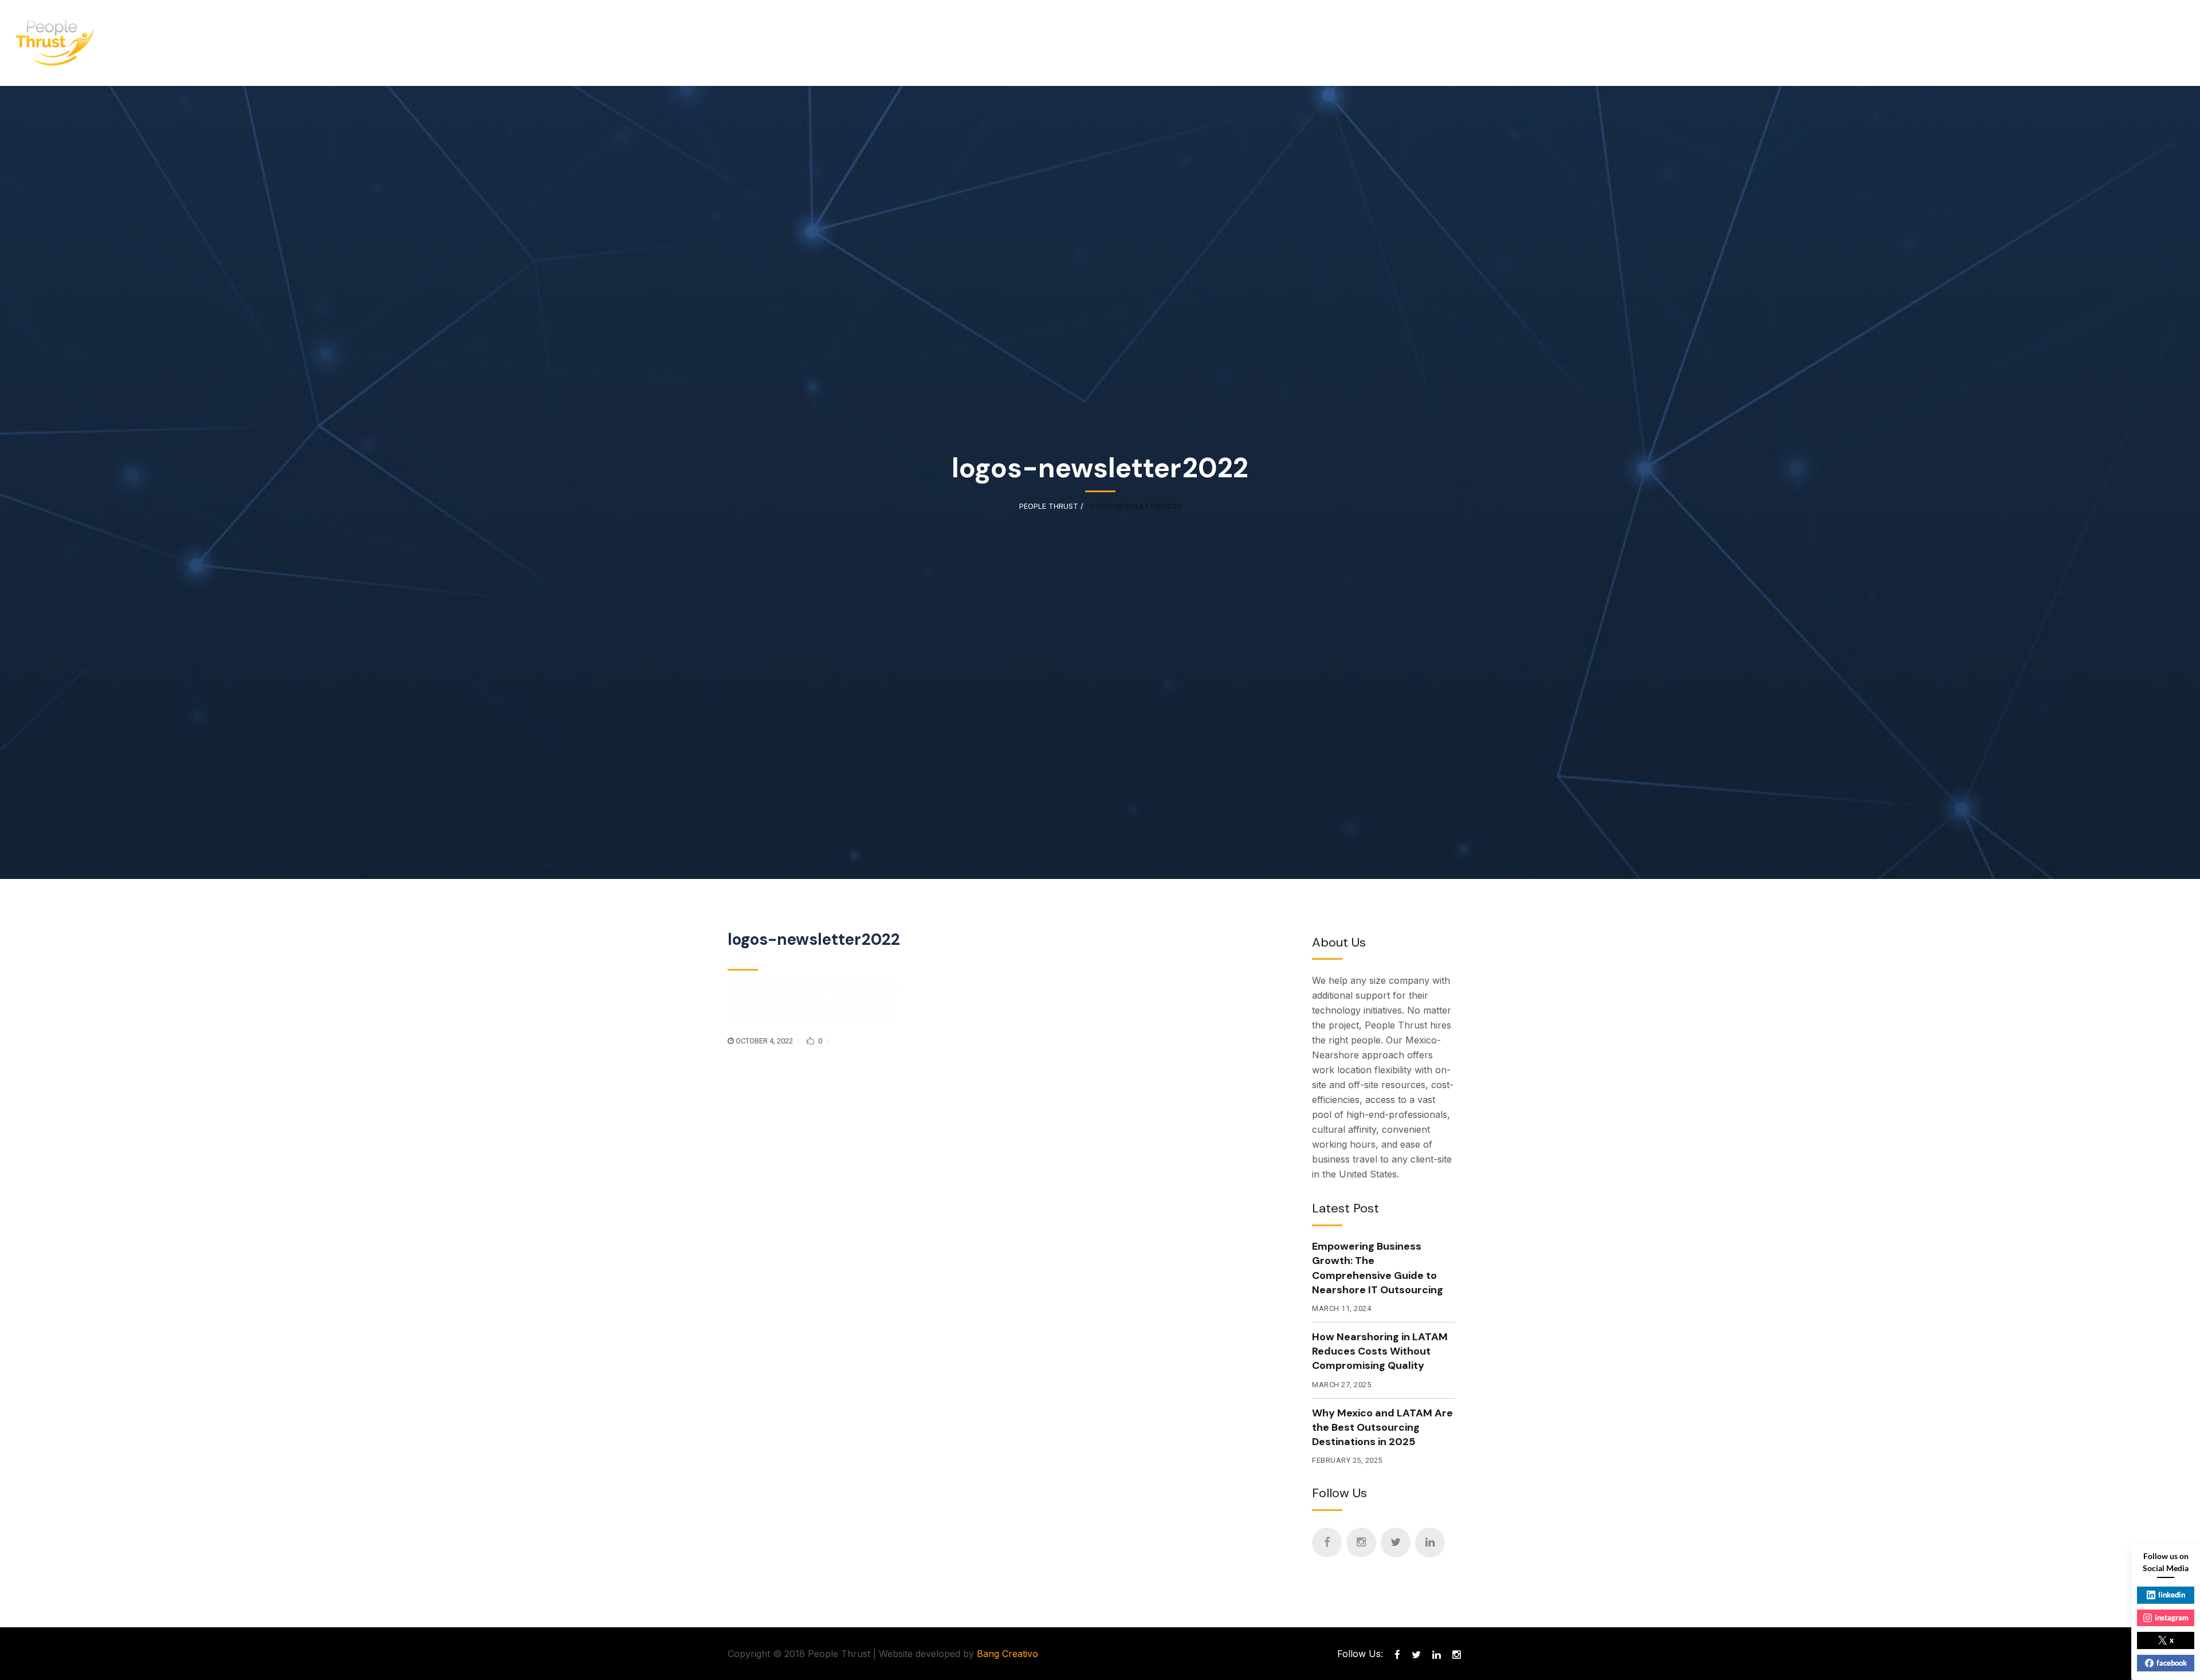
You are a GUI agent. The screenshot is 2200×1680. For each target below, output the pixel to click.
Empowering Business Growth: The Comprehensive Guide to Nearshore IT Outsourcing (1378, 1268)
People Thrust (1049, 506)
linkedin (2172, 1595)
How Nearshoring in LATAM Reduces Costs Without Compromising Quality (1380, 1351)
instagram (2172, 1618)
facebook (2172, 1663)
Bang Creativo (1007, 1654)
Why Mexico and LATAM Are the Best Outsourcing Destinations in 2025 (1382, 1427)
